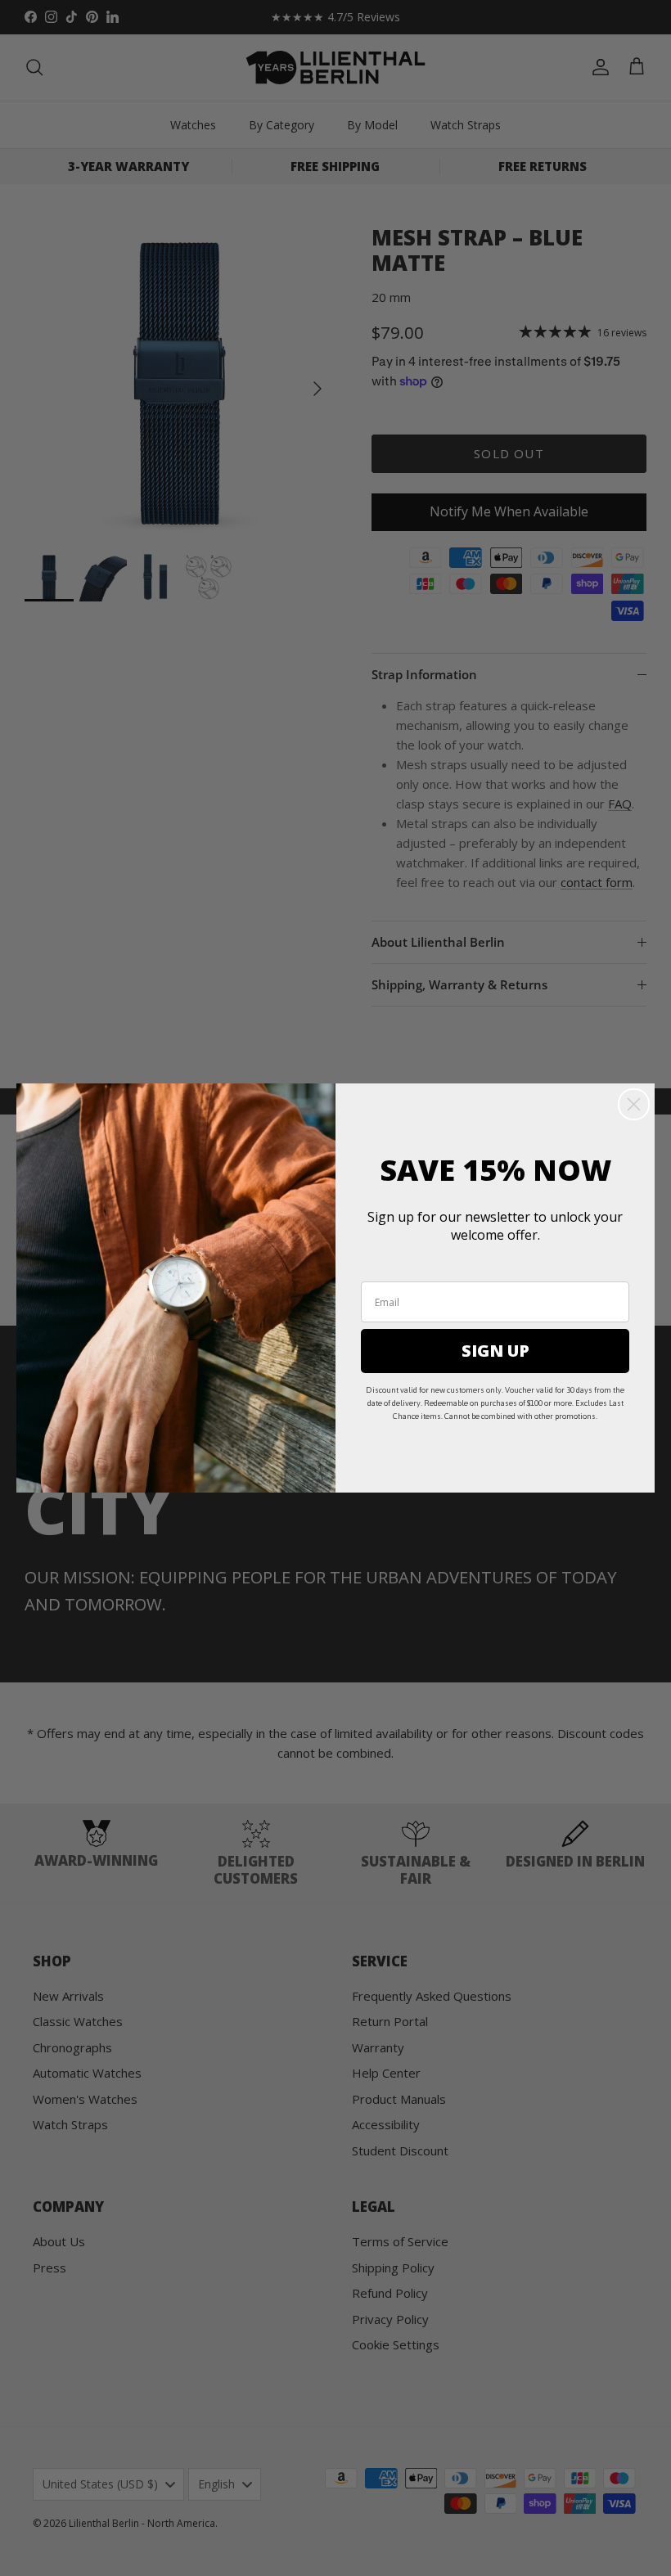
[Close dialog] (634, 1104)
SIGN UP (495, 1351)
